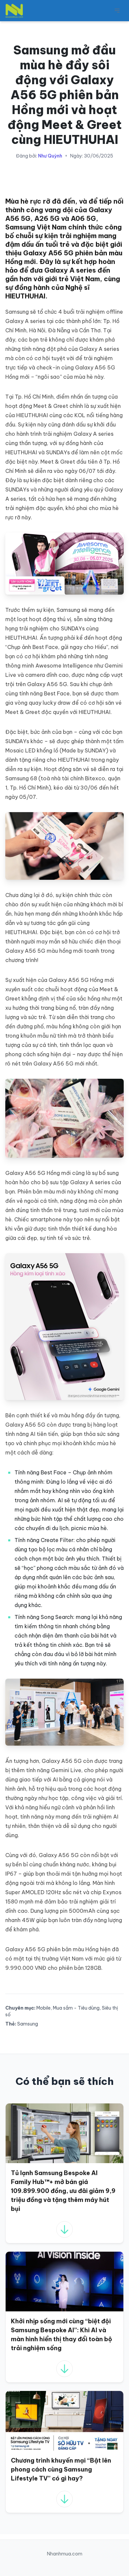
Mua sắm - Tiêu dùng (76, 2008)
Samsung (28, 2024)
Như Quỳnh (50, 156)
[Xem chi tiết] (64, 2229)
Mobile (43, 2008)
